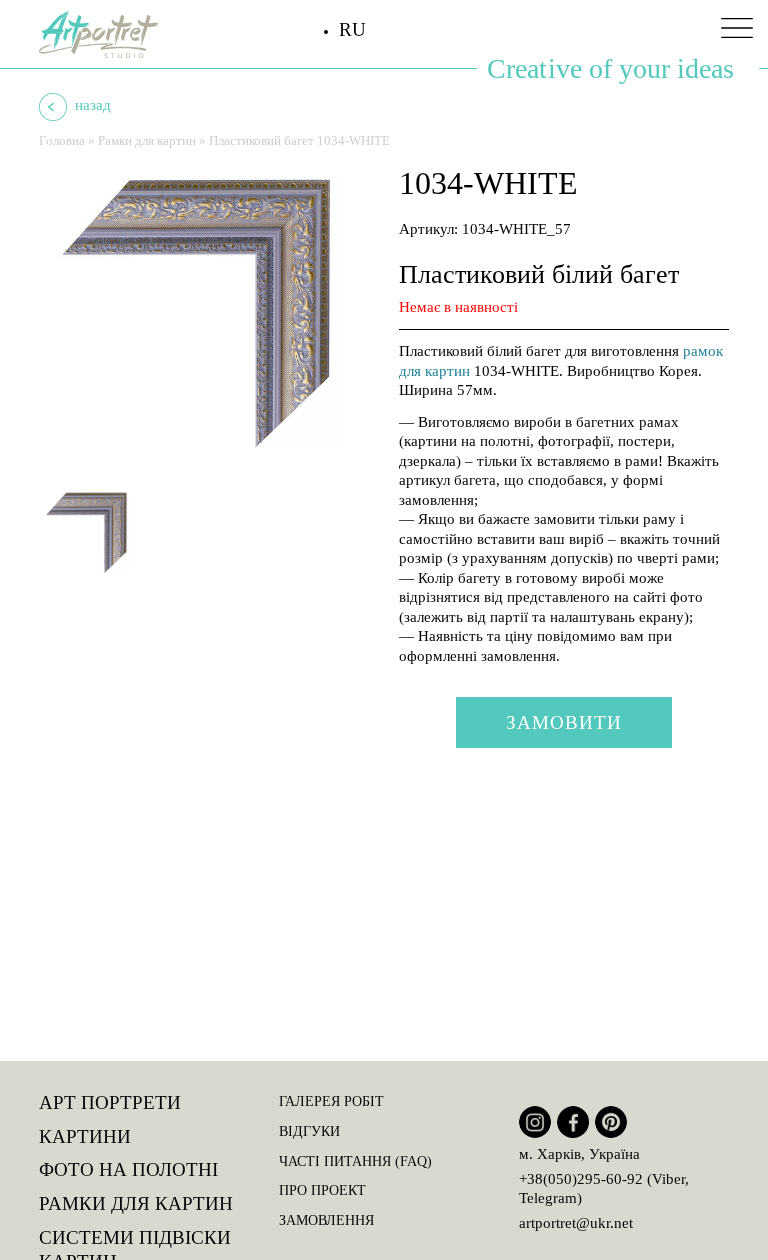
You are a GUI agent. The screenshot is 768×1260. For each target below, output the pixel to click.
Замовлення (326, 1220)
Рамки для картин (147, 140)
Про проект (322, 1190)
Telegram (548, 1198)
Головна (62, 140)
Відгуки (309, 1131)
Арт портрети (110, 1102)
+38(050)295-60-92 (581, 1179)
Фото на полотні (128, 1169)
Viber (668, 1179)
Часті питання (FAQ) (355, 1161)
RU (352, 29)
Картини (85, 1136)
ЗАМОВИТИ (564, 722)
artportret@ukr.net (576, 1223)
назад (91, 105)
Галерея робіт (331, 1101)
